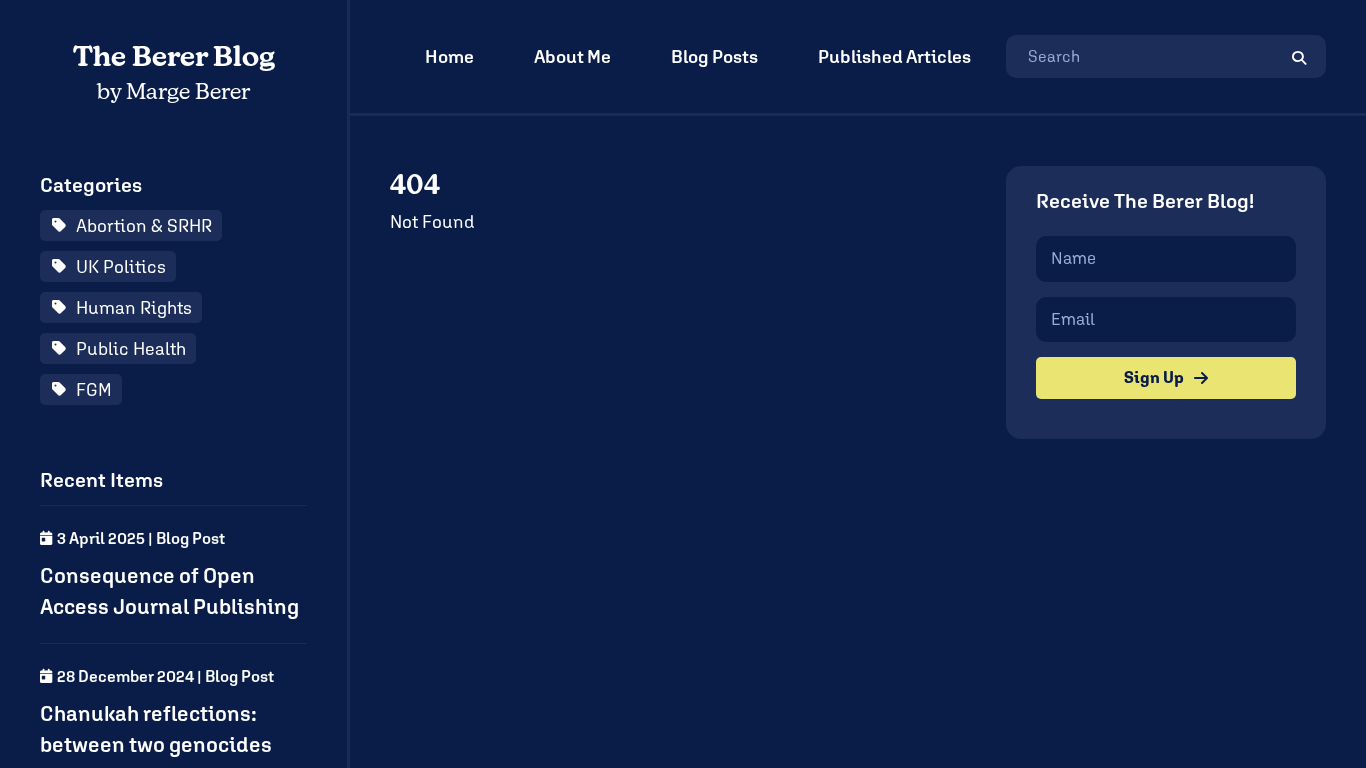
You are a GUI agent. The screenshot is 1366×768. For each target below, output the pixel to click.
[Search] (1299, 56)
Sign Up (1154, 377)
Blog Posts (714, 56)
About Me (572, 56)
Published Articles (894, 56)
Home (449, 56)
